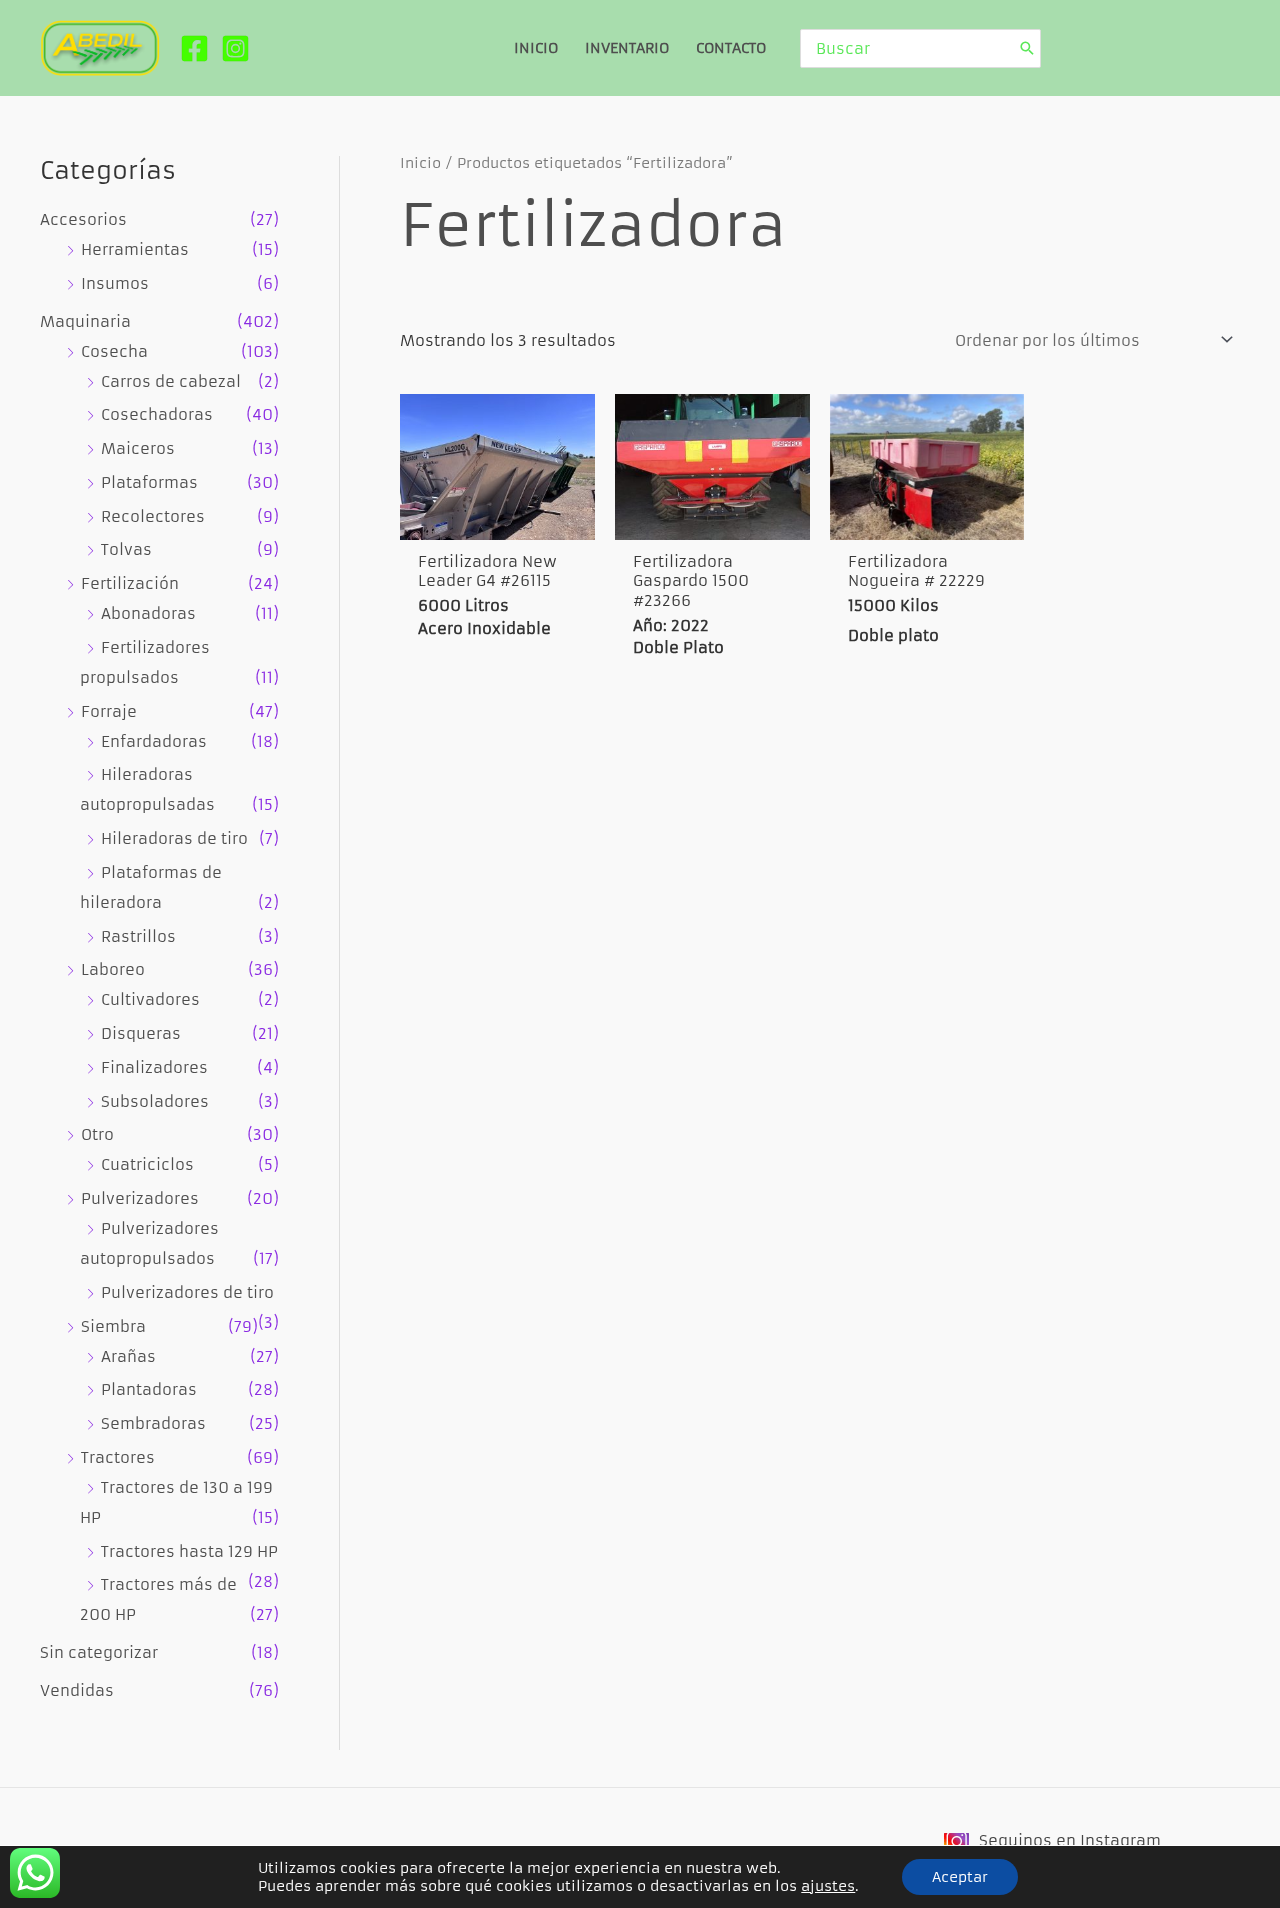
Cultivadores (150, 999)
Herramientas (135, 249)
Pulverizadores (140, 1198)
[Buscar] (1027, 48)
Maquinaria (85, 321)
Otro (97, 1134)
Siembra (113, 1326)
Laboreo (113, 969)
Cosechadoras (157, 414)
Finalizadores (154, 1067)
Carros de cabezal (171, 381)
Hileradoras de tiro (174, 838)
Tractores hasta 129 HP (189, 1551)
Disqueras (141, 1033)
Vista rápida (497, 518)
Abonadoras (148, 613)
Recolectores (153, 516)
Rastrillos (138, 936)
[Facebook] (194, 48)
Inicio (420, 163)
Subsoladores (155, 1101)
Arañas (128, 1356)
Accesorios (83, 219)
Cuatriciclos (147, 1164)
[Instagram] (235, 48)
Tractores (118, 1457)
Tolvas (126, 549)
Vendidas (77, 1690)
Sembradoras (153, 1423)
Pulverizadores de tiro (187, 1292)
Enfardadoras (154, 741)
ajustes (828, 1886)
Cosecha (114, 351)
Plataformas (149, 482)
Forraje (109, 711)
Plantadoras (149, 1389)
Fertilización (130, 583)
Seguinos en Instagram (1070, 1840)
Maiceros (138, 448)
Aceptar (960, 1877)
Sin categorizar (99, 1652)
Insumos (115, 283)
